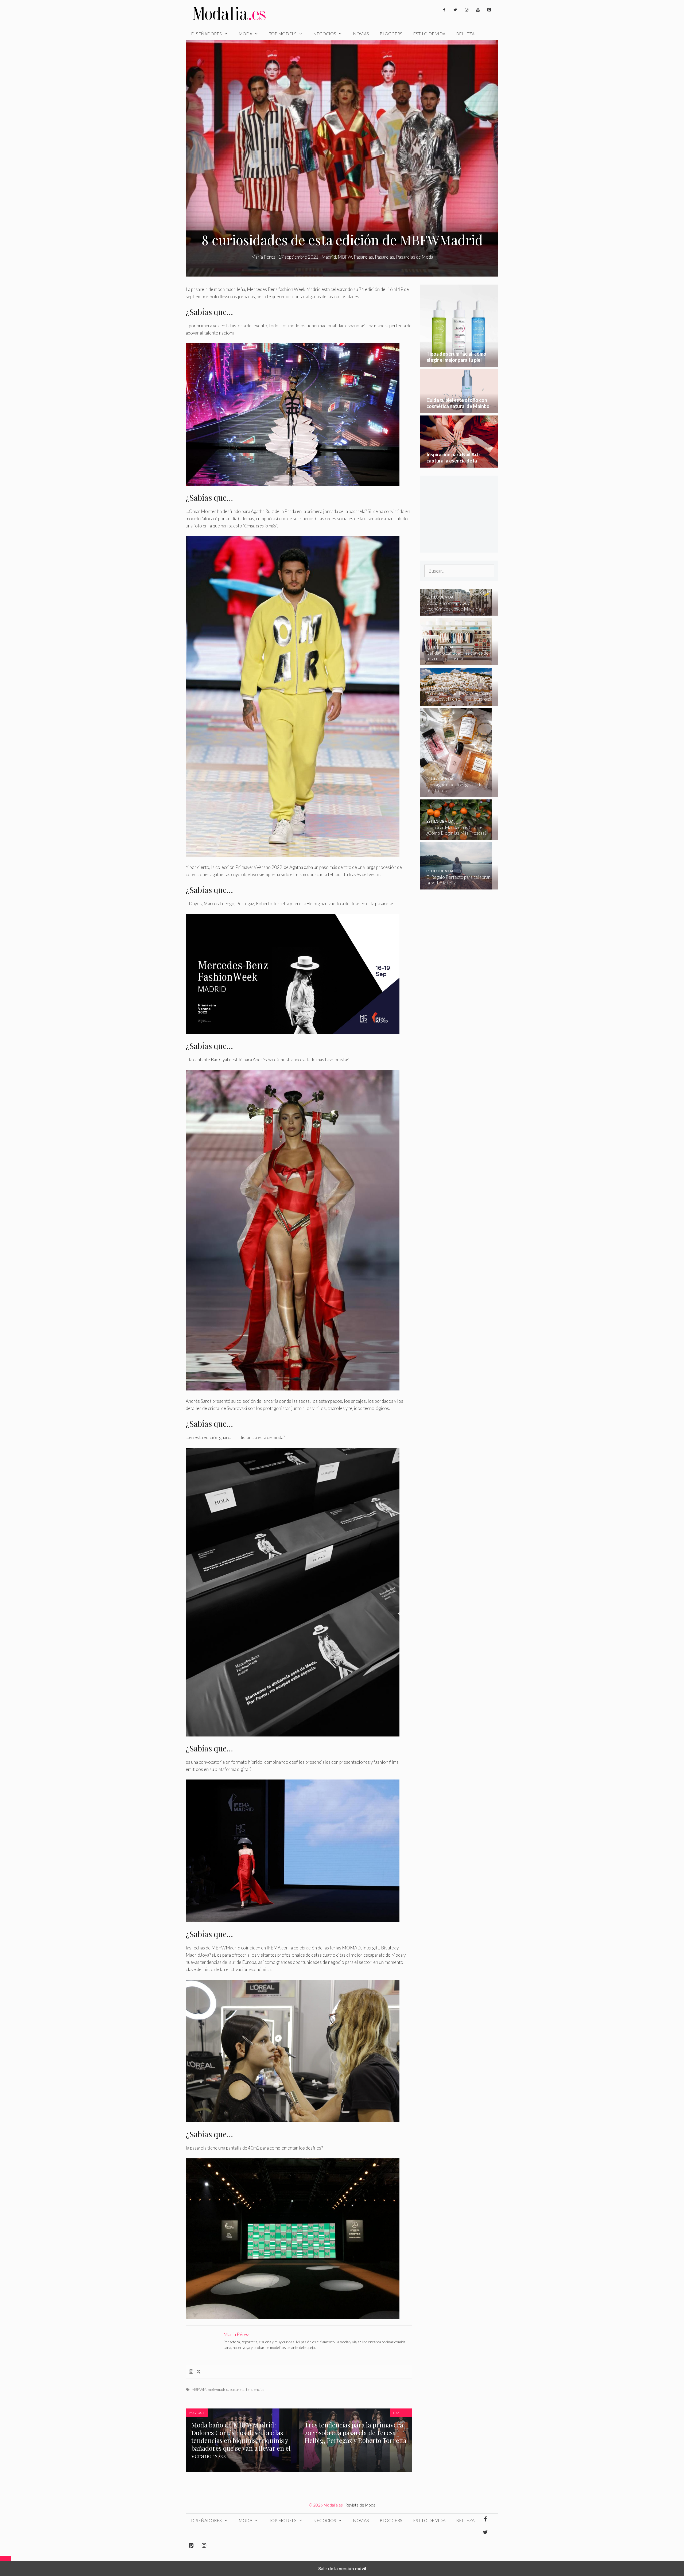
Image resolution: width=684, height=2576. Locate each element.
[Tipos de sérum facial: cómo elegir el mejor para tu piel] (459, 364)
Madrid (329, 257)
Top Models (283, 34)
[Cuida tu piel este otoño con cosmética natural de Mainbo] (459, 410)
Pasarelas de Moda (415, 257)
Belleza (465, 34)
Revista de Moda (360, 2505)
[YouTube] (478, 10)
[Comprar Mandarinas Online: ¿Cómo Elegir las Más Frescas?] (456, 836)
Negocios (325, 34)
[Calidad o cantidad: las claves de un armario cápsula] (456, 662)
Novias (361, 34)
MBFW (345, 257)
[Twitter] (455, 10)
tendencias (255, 2389)
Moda (245, 34)
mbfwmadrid (218, 2389)
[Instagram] (467, 10)
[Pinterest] (489, 10)
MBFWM (199, 2389)
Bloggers (391, 34)
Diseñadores (206, 34)
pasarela (237, 2389)
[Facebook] (444, 10)
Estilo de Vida (429, 34)
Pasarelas (363, 257)
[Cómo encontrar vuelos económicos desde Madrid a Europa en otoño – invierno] (456, 612)
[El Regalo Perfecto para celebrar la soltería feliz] (456, 886)
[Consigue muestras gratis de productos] (456, 793)
